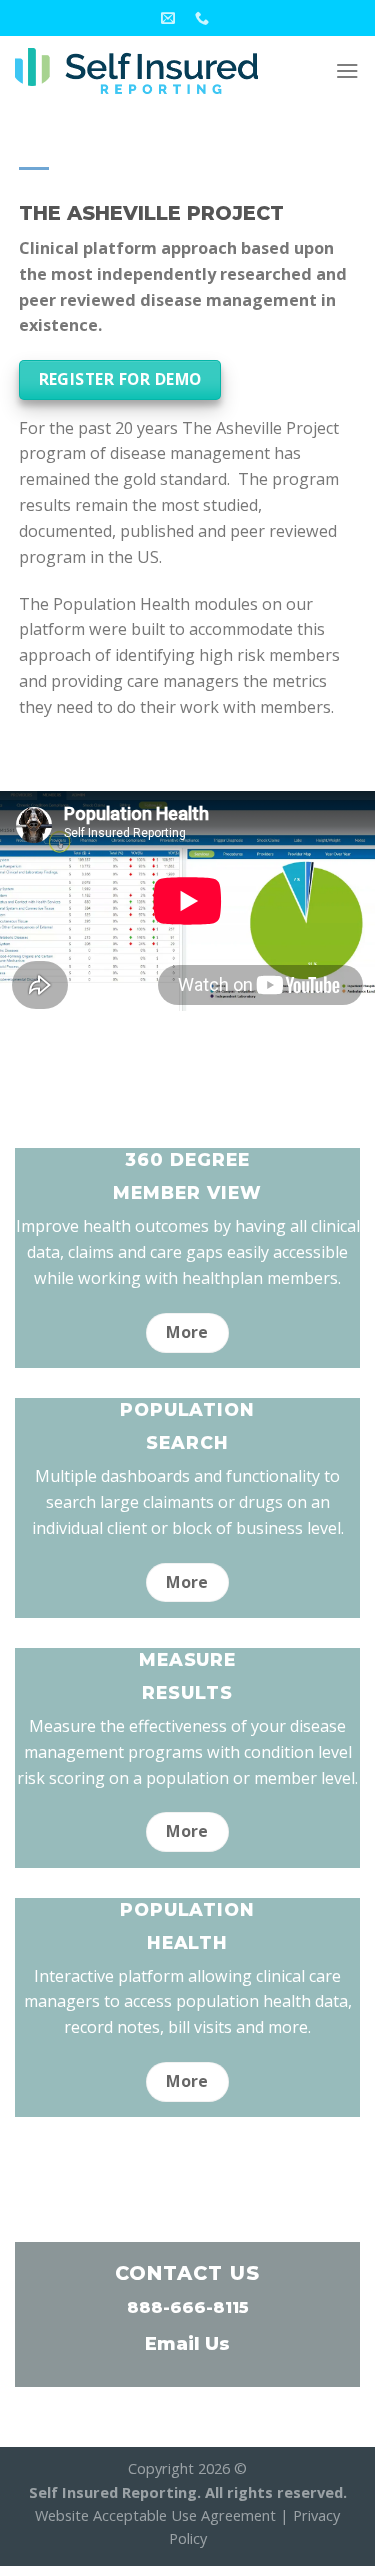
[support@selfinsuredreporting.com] (170, 18)
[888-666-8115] (204, 18)
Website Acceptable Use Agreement (155, 2515)
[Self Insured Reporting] (136, 71)
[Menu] (347, 70)
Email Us (187, 2343)
